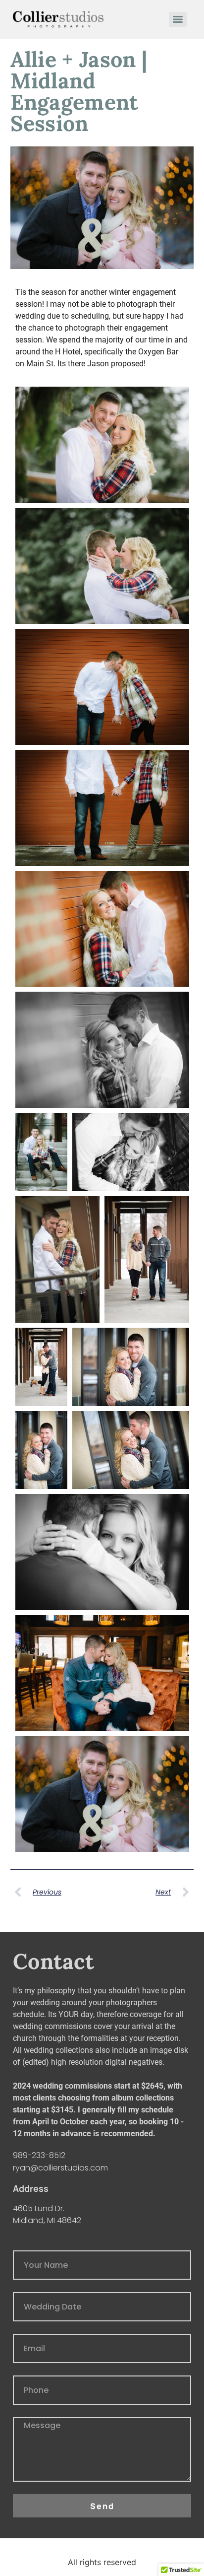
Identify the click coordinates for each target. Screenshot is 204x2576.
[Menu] (178, 19)
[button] (102, 445)
